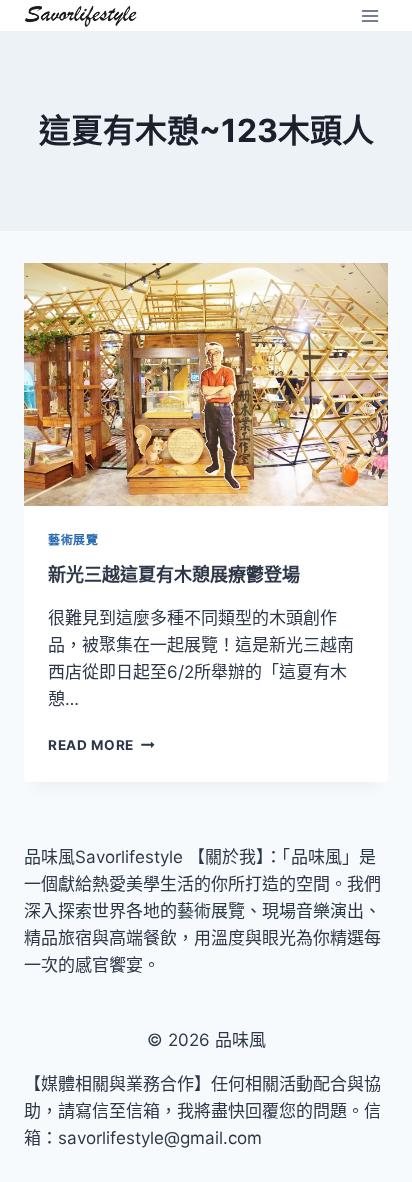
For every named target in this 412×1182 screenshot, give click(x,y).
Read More (98, 745)
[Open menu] (369, 15)
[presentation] (206, 384)
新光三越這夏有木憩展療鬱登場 (174, 574)
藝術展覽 (73, 539)
